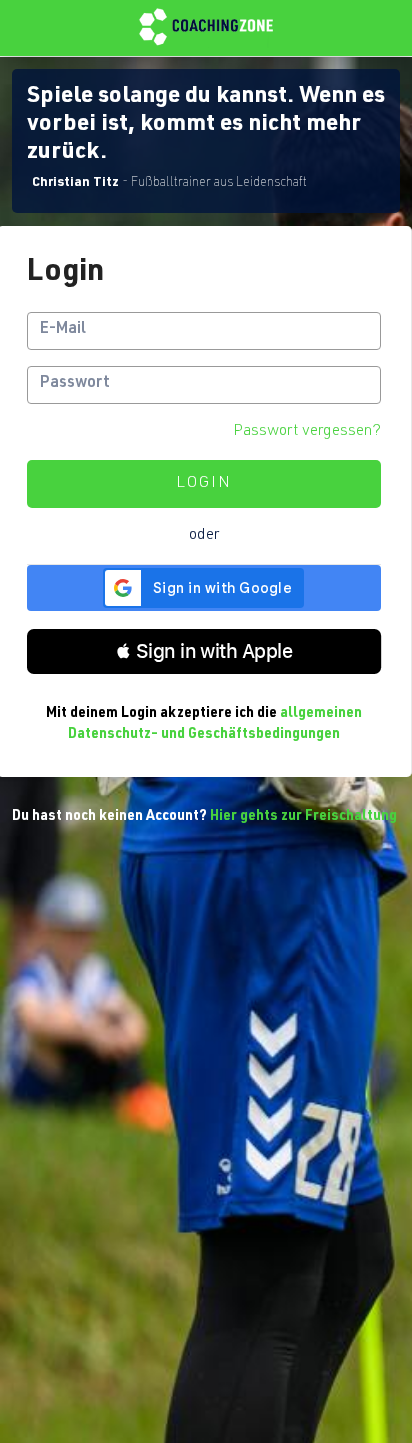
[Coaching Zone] (206, 28)
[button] (204, 651)
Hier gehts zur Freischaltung (303, 817)
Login (204, 484)
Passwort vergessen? (307, 432)
